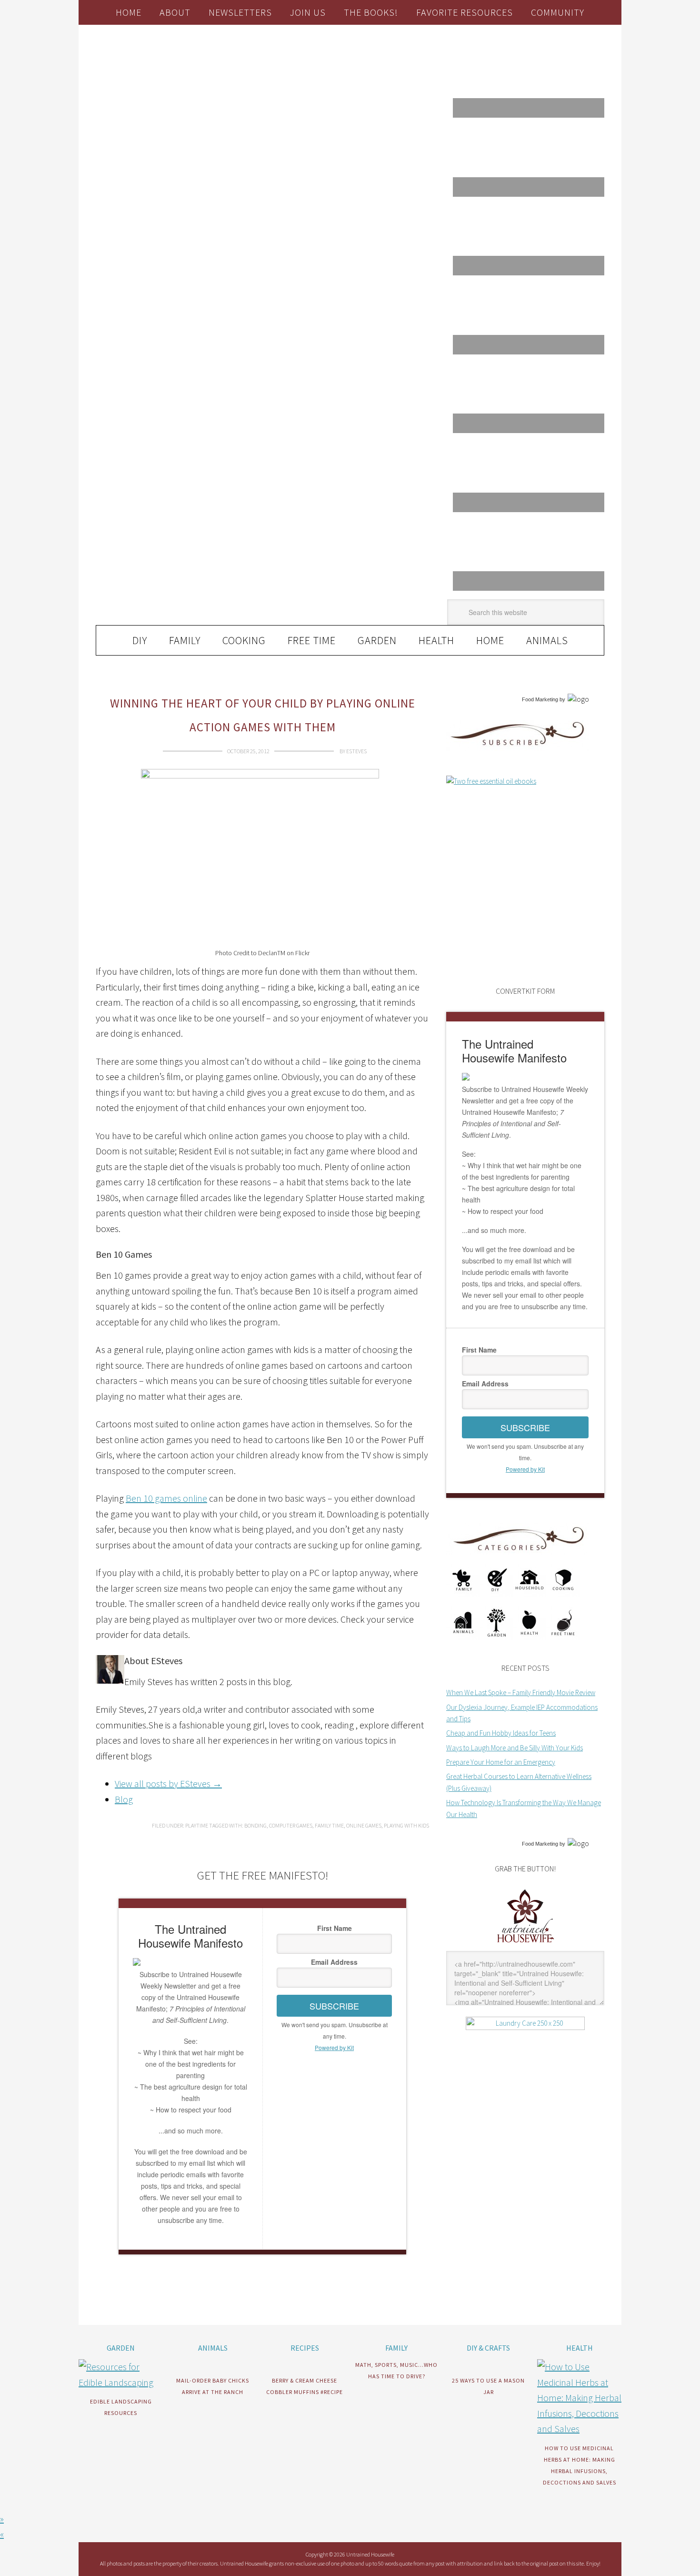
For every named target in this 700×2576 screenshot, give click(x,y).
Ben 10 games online (166, 1498)
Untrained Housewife (203, 65)
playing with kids (406, 1825)
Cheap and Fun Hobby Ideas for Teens (501, 1733)
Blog (124, 1799)
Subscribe (334, 2006)
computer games (291, 1825)
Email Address (334, 1962)
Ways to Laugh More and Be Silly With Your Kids (515, 1748)
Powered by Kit (334, 2047)
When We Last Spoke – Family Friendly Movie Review (521, 1692)
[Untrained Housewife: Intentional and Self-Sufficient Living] (525, 1945)
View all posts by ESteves (168, 1783)
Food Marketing (540, 699)
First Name (335, 1928)
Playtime (197, 1825)
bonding (255, 1825)
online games (364, 1825)
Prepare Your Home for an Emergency (501, 1762)
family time (329, 1825)
